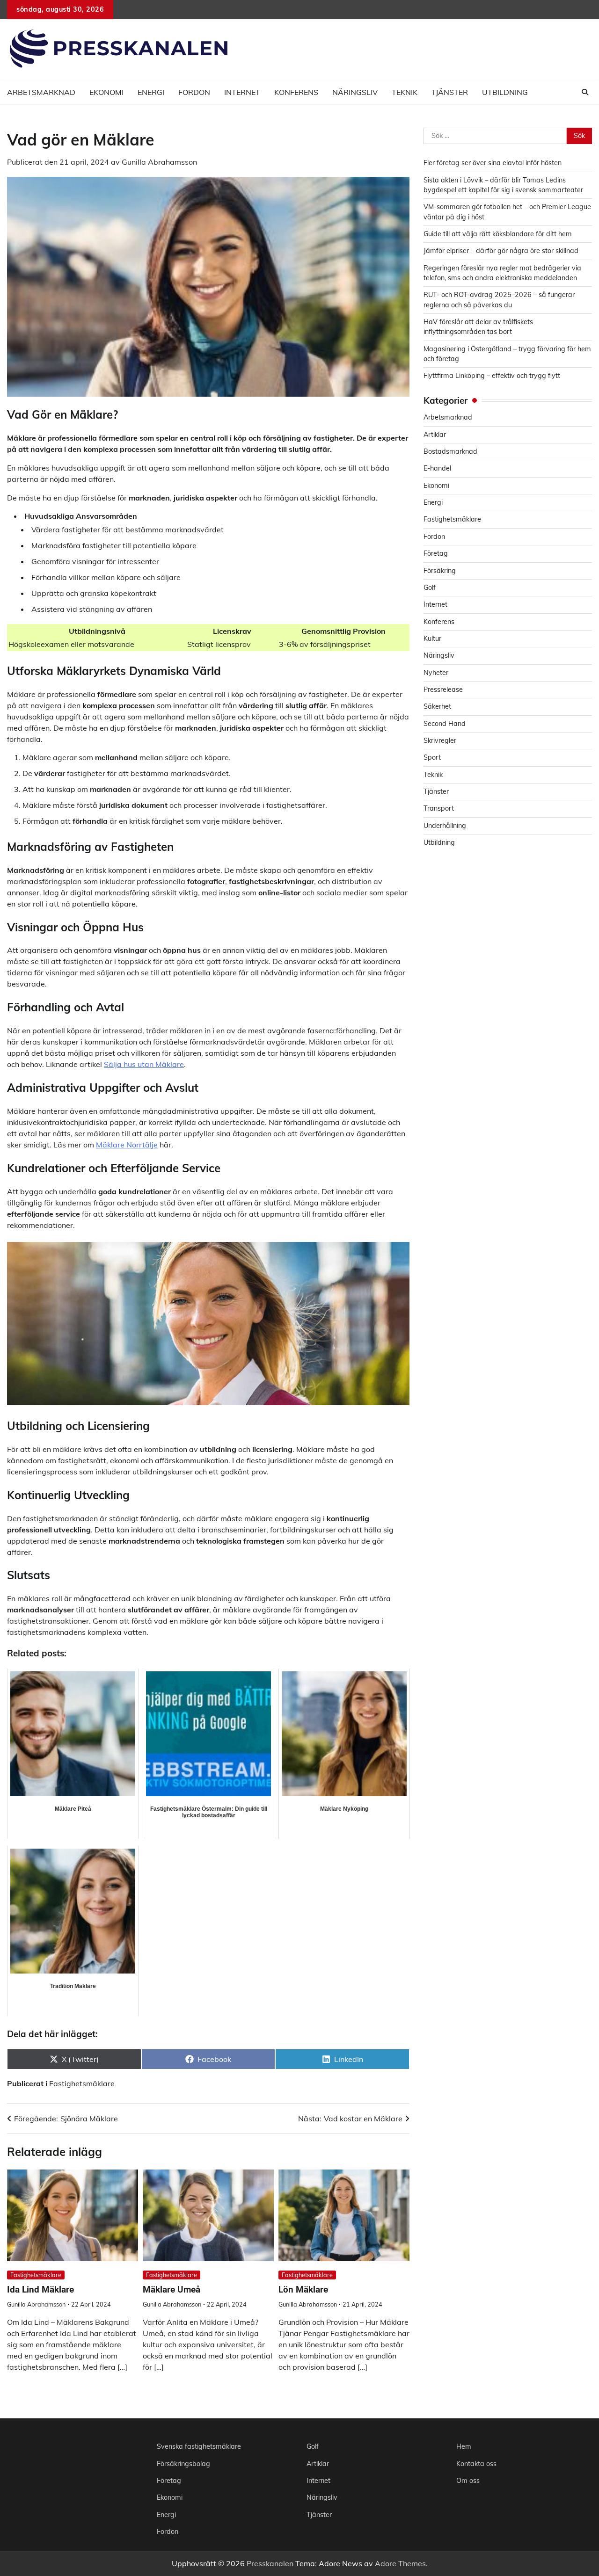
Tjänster (450, 92)
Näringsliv (355, 92)
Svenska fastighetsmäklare (199, 2446)
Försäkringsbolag (183, 2464)
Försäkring (440, 571)
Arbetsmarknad (41, 92)
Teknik (405, 92)
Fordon (194, 92)
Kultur (432, 639)
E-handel (437, 469)
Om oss (468, 2481)
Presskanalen (270, 2563)
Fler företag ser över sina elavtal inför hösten (493, 163)
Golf (430, 588)
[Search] (585, 92)
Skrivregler (440, 741)
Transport (439, 809)
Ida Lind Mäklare (40, 2289)
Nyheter (436, 673)
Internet (242, 92)
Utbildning (505, 92)
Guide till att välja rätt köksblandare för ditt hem (498, 234)
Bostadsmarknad (450, 452)
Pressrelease (443, 690)
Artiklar (435, 435)
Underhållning (445, 826)
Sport (432, 758)
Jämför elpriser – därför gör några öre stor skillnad (501, 251)
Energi (151, 92)
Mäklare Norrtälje (127, 1145)
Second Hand (445, 724)
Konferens (296, 92)
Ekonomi (106, 92)
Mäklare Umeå (172, 2289)
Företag (436, 554)
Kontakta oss (476, 2464)
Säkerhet (437, 707)
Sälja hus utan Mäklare (144, 1064)
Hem (464, 2446)
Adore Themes (400, 2563)
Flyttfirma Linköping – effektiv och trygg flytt (492, 376)
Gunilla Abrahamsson (159, 162)
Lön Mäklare (303, 2289)
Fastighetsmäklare (82, 2083)
